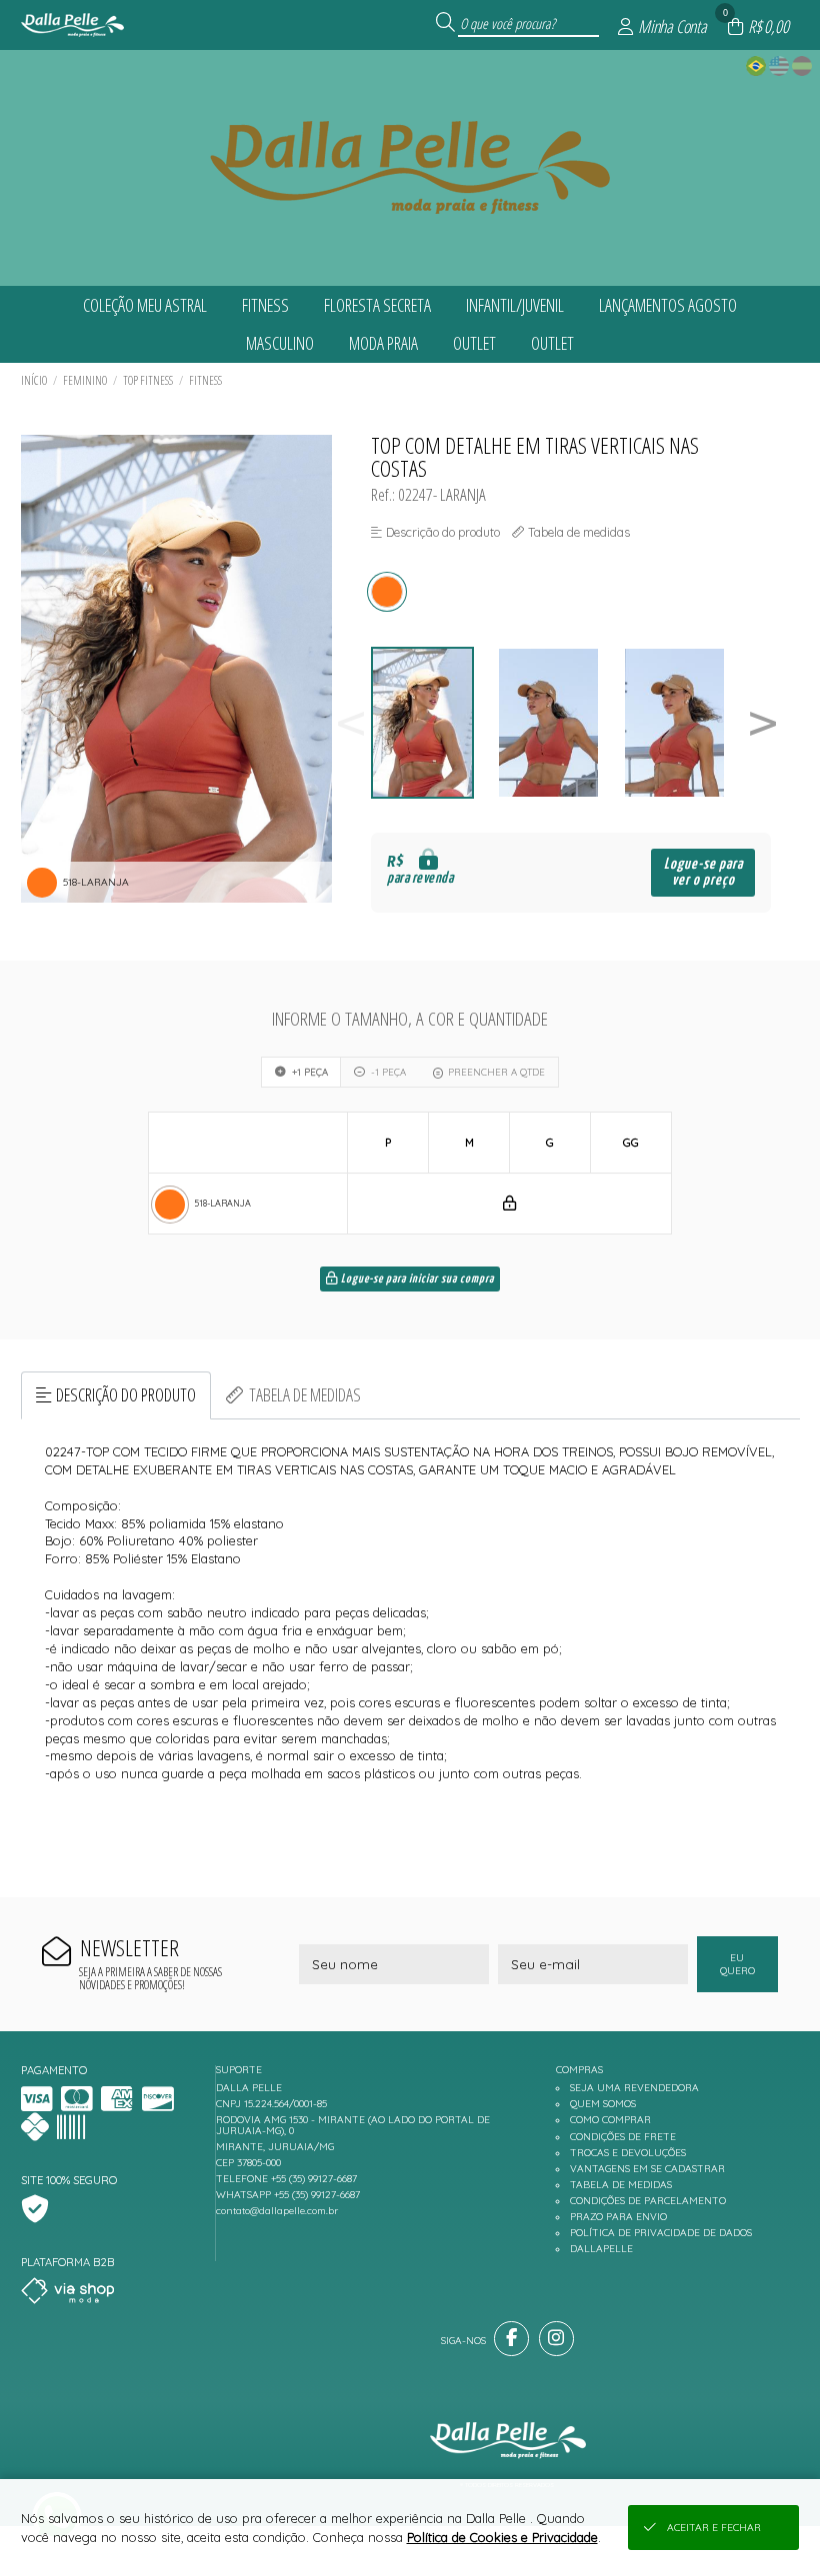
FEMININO (85, 380)
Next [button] (763, 723)
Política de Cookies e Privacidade (502, 2537)
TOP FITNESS (148, 380)
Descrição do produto (126, 1394)
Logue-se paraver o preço (703, 872)
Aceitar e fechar (714, 2528)
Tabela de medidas (305, 1394)
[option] (434, 723)
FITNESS (205, 380)
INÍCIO (34, 380)
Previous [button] (351, 723)
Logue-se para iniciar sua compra (416, 1280)
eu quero (737, 1964)
